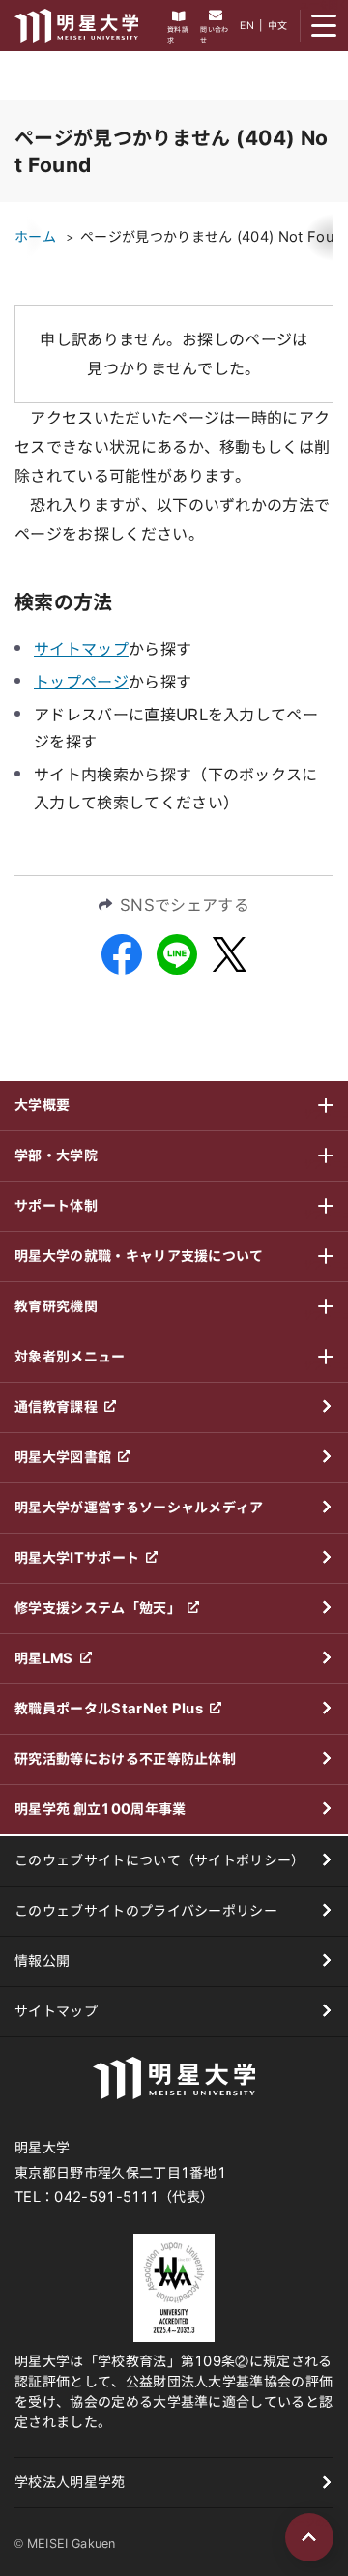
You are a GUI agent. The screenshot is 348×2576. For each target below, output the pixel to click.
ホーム (35, 237)
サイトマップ (81, 649)
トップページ (81, 682)
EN (247, 25)
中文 (278, 25)
